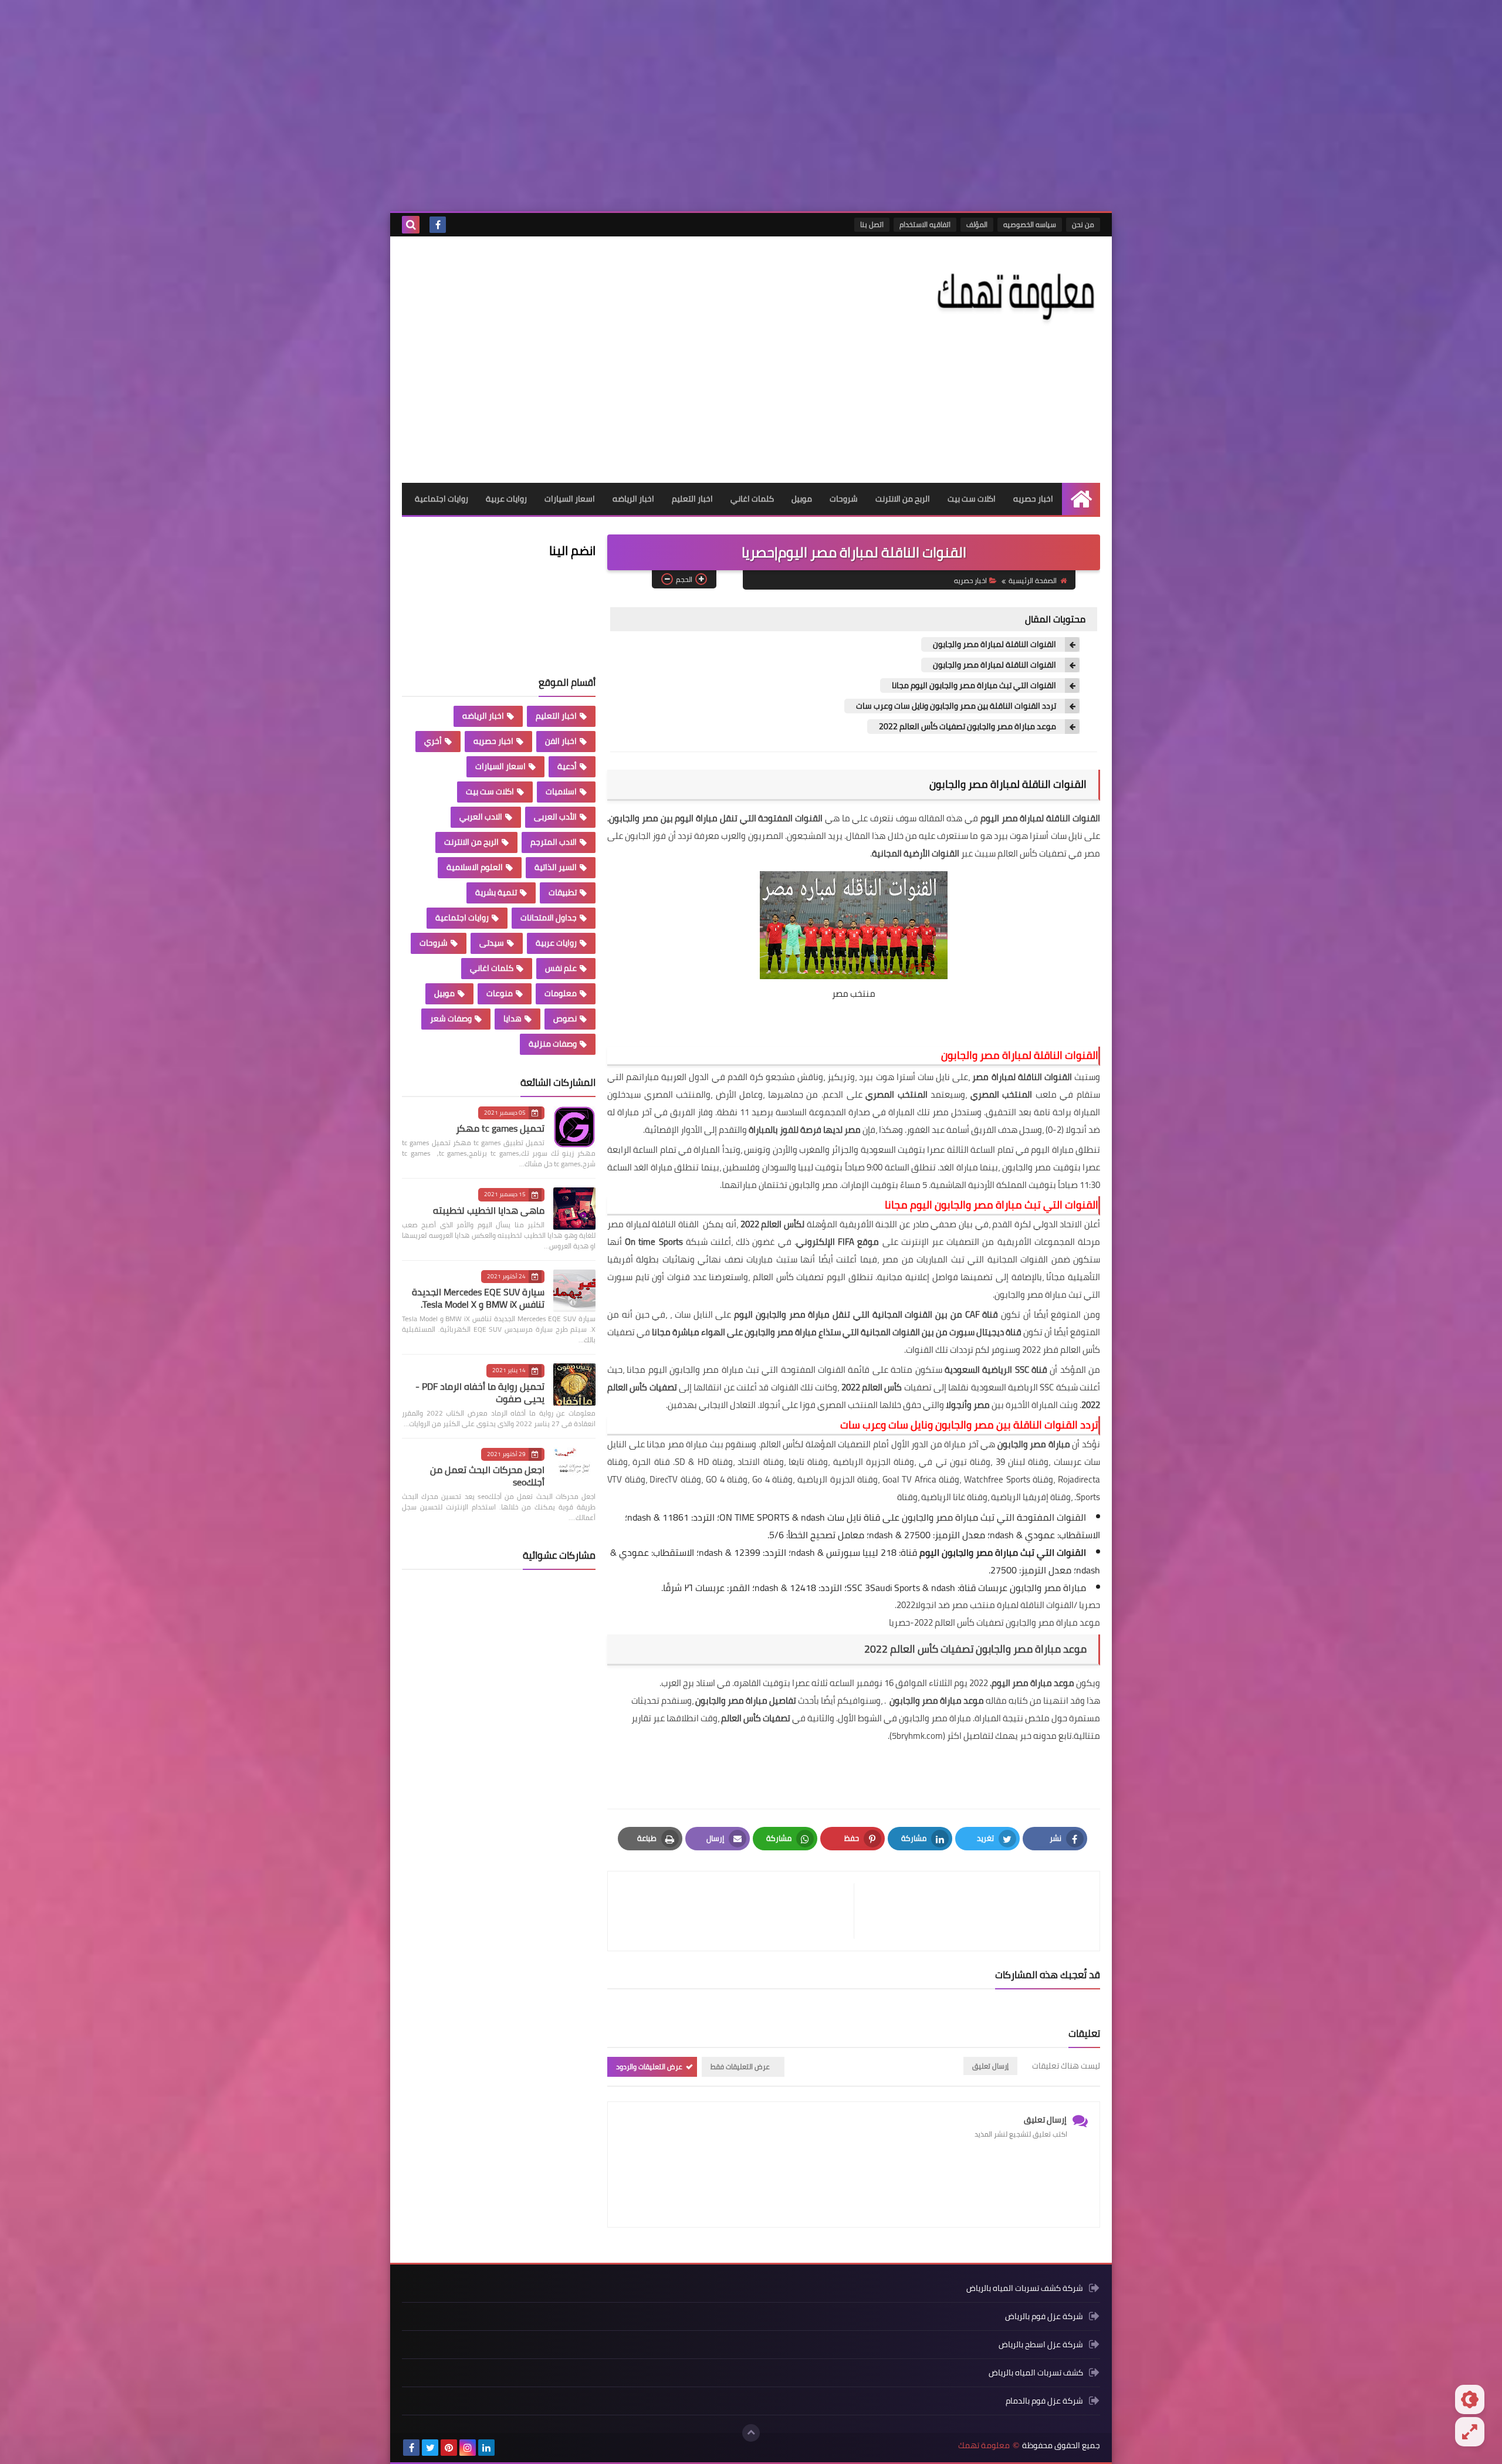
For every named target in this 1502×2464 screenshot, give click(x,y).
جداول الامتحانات (549, 918)
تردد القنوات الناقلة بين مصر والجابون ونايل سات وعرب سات (956, 706)
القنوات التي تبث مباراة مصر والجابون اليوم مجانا (974, 686)
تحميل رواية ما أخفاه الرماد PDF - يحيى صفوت (480, 1392)
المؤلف (977, 224)
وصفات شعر (451, 1018)
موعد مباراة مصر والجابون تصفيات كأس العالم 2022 (967, 727)
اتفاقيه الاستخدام (925, 224)
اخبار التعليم (692, 499)
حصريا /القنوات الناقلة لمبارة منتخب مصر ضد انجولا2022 (998, 1605)
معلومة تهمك (984, 2446)
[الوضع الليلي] (1470, 2399)
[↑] (751, 2433)
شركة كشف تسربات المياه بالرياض (1025, 2289)
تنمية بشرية (496, 892)
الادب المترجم (554, 842)
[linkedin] (486, 2448)
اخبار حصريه (1033, 499)
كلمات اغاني (752, 499)
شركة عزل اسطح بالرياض (1041, 2344)
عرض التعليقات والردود (649, 2067)
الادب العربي (481, 817)
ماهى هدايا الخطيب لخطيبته (489, 1210)
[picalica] (505, 2448)
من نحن (1083, 224)
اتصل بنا (872, 224)
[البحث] (411, 225)
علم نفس (561, 968)
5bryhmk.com (917, 1736)
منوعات (500, 993)
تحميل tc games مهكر (500, 1128)
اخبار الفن (561, 741)
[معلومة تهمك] (1015, 293)
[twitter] (430, 2448)
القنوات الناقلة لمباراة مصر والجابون (994, 644)
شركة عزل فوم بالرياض (1044, 2316)
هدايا (512, 1018)
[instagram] (468, 2448)
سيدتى (492, 943)
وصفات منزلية (553, 1044)
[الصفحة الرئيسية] (1081, 499)
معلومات (561, 993)
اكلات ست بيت (972, 499)
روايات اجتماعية (442, 499)
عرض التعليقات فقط (740, 2067)
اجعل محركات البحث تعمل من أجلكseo (487, 1476)
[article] (737, 1911)
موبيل (802, 499)
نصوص (565, 1018)
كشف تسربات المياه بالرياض (1036, 2372)
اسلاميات (561, 791)
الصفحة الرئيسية (1033, 581)
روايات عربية (506, 499)
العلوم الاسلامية (475, 867)
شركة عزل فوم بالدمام (1044, 2401)
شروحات (844, 499)
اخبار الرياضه (633, 499)
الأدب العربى (555, 817)
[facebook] (438, 225)
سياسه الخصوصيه (1030, 224)
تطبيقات (563, 892)
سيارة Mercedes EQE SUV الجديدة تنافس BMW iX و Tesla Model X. (478, 1298)
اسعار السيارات (570, 499)
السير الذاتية (556, 867)
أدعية (567, 766)
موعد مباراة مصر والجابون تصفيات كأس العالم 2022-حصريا (994, 1622)
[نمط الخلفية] (1470, 2432)
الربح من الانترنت (903, 499)
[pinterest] (449, 2448)
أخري (433, 741)
